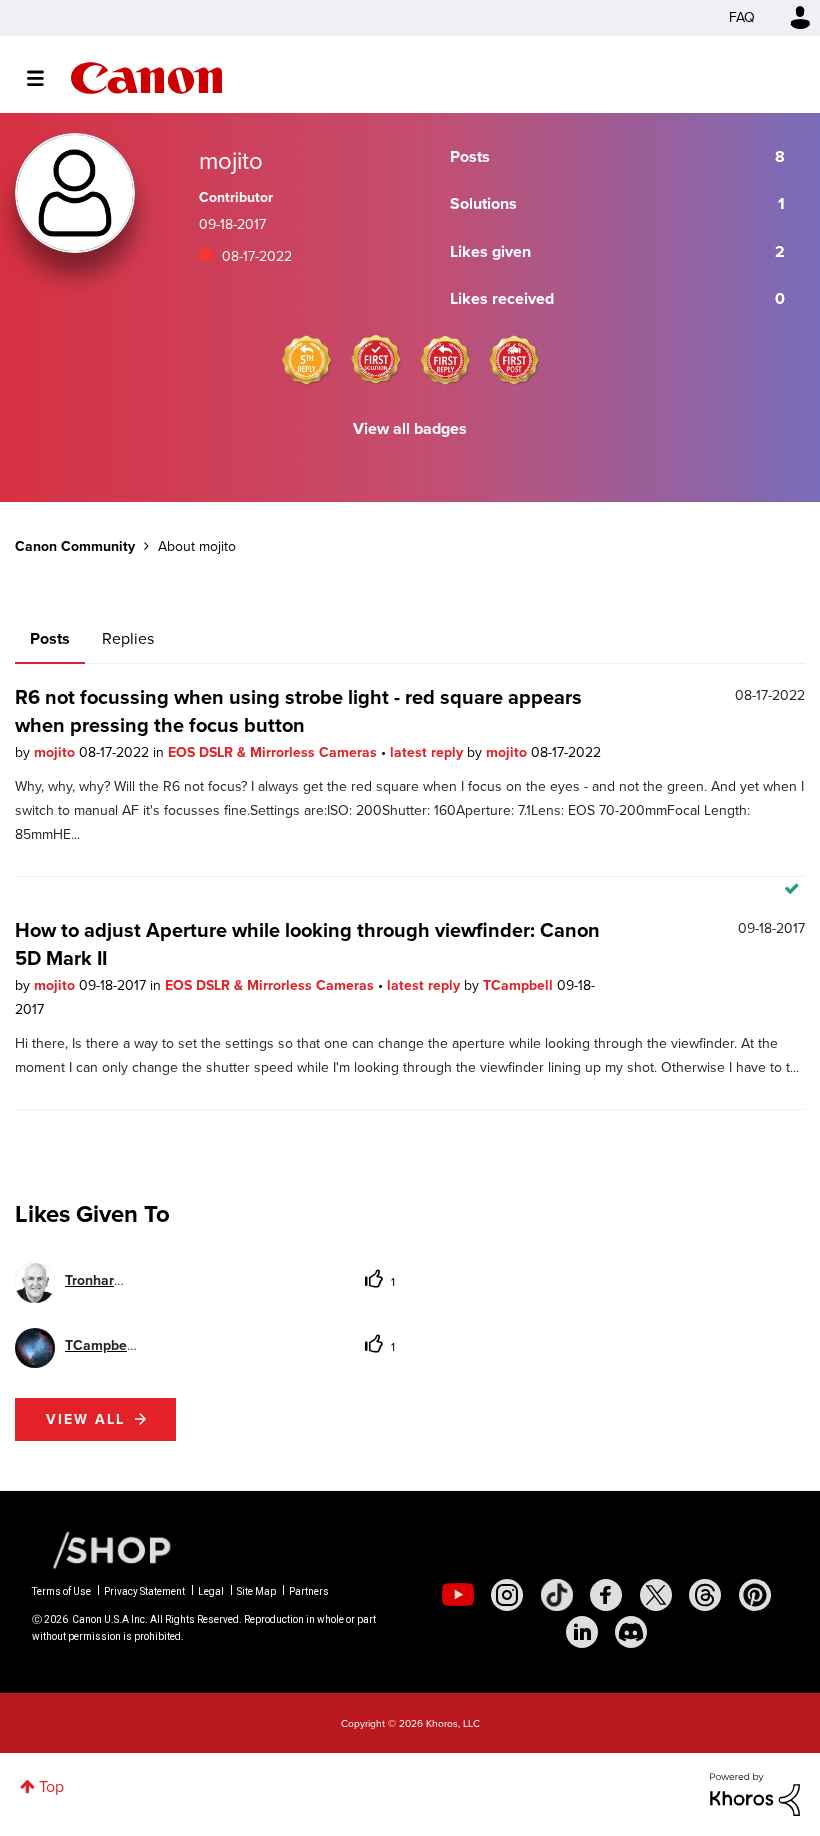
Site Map (256, 1591)
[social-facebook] (606, 1595)
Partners (309, 1591)
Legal (211, 1591)
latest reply (428, 752)
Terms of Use (61, 1591)
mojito (56, 752)
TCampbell (520, 985)
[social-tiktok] (557, 1595)
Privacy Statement (144, 1591)
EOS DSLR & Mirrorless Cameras (274, 752)
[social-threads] (705, 1595)
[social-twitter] (656, 1595)
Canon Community (146, 78)
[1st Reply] (445, 360)
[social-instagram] (507, 1595)
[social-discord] (631, 1632)
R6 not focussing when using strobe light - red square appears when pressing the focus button (298, 711)
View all (85, 1419)
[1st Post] (514, 360)
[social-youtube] (458, 1595)
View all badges (410, 428)
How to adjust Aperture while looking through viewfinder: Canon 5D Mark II (307, 944)
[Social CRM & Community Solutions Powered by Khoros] (755, 1793)
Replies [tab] (128, 638)
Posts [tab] (50, 638)
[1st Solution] (376, 360)
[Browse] (45, 78)
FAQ (742, 17)
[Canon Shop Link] (102, 1549)
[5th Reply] (307, 360)
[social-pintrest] (755, 1595)
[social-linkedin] (582, 1632)
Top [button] (51, 1786)
